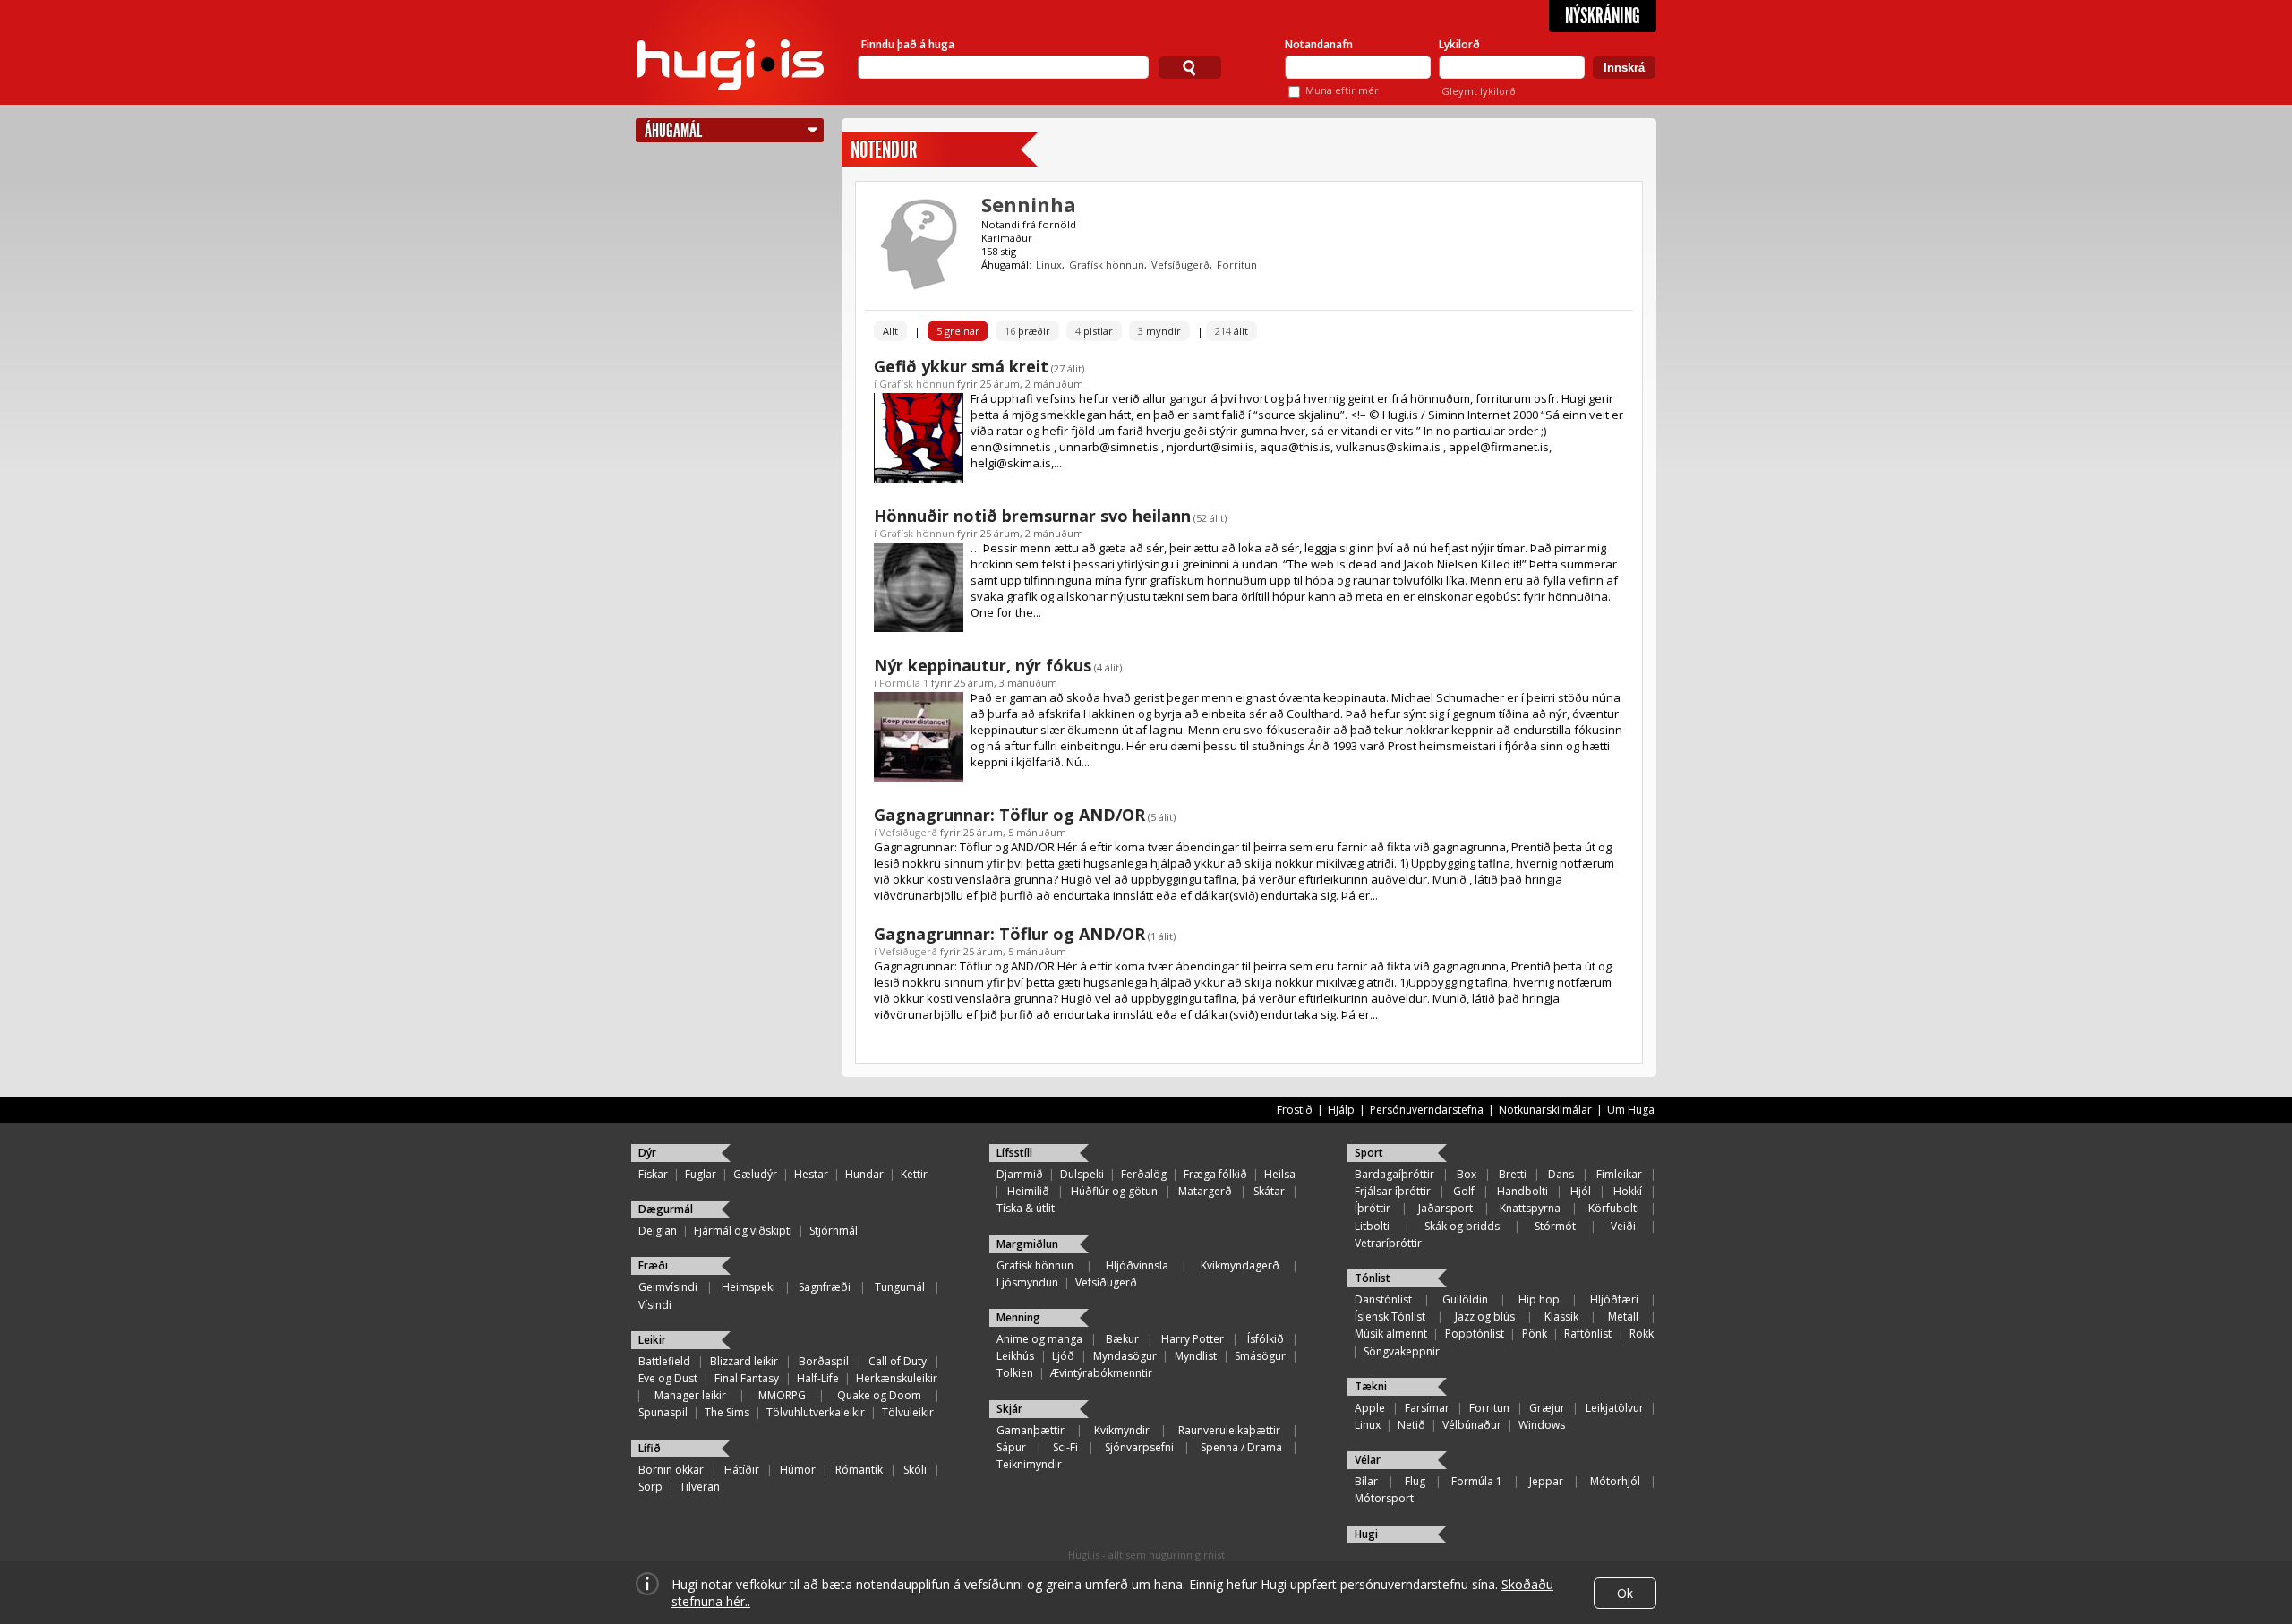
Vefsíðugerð (1180, 265)
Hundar (864, 1174)
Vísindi (655, 1305)
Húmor (798, 1470)
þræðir (1027, 331)
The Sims (727, 1412)
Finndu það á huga (908, 44)
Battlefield (664, 1361)
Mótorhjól (1615, 1481)
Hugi (1366, 1534)
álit (1232, 331)
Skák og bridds (1462, 1226)
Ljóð (1063, 1356)
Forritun (1237, 265)
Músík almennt (1391, 1333)
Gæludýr (755, 1174)
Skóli (915, 1470)
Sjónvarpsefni (1139, 1447)
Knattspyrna (1530, 1208)
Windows (1542, 1425)
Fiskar (653, 1174)
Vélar (1368, 1460)
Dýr (647, 1153)
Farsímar (1427, 1408)
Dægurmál (666, 1209)
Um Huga (1631, 1110)
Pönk (1535, 1333)
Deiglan (658, 1231)
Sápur (1011, 1447)
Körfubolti (1614, 1208)
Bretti (1513, 1174)
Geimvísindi (668, 1287)
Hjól (1581, 1191)
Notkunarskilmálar (1545, 1110)
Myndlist (1196, 1356)
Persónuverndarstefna (1427, 1110)
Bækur (1122, 1339)
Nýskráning (1603, 16)
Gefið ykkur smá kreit (961, 366)
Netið (1411, 1425)
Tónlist (1373, 1278)
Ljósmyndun (1027, 1282)
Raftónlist (1588, 1333)
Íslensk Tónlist (1390, 1316)
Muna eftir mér (1342, 90)
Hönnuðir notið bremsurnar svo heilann (1032, 516)
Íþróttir (1373, 1208)
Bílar (1366, 1481)
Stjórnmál (834, 1231)
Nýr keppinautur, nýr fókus (983, 665)
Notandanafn (1319, 44)
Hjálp (1341, 1110)
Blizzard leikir (744, 1361)
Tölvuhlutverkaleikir (816, 1412)
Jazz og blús (1485, 1316)
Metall (1623, 1316)
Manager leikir (690, 1395)
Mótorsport (1384, 1498)
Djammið (1020, 1174)
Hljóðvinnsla (1137, 1265)
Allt (890, 331)
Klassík (1561, 1316)
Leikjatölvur (1615, 1408)
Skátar (1269, 1191)
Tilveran (700, 1487)
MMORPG (782, 1395)
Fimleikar (1619, 1174)
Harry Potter (1193, 1339)
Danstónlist (1383, 1299)
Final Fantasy (747, 1378)
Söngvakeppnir (1402, 1351)
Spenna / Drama (1241, 1447)
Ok (1625, 1593)
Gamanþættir (1031, 1430)
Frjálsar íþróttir (1393, 1191)
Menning (1018, 1317)
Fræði (653, 1265)
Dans (1561, 1174)
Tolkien (1015, 1373)
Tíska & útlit (1026, 1208)
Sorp (650, 1487)
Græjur (1547, 1408)
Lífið (650, 1448)
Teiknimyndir (1029, 1464)
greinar (958, 331)
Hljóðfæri (1614, 1299)
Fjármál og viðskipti (743, 1231)
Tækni (1371, 1386)
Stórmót (1555, 1226)
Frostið (1295, 1110)
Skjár (1009, 1409)
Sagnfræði (825, 1287)
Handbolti (1522, 1191)
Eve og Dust (668, 1378)
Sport (1369, 1153)
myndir (1159, 331)
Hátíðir (742, 1470)
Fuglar (701, 1174)
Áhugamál (673, 130)
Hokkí (1628, 1191)
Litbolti (1372, 1226)
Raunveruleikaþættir (1229, 1430)
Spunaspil (663, 1412)
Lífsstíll (1014, 1153)
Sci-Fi (1065, 1447)
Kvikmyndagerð (1240, 1265)
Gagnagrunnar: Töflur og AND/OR (1009, 815)
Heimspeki (748, 1287)
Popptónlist (1475, 1333)
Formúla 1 (904, 683)
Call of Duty (898, 1361)
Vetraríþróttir (1388, 1243)
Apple (1370, 1408)
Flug (1415, 1481)
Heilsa (1280, 1174)
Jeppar (1546, 1481)
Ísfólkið (1266, 1339)
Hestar (811, 1174)
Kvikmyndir (1122, 1430)
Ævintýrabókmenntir (1101, 1373)
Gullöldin (1465, 1299)
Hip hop (1539, 1299)
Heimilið (1028, 1191)
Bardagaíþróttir (1394, 1174)
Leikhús (1015, 1356)
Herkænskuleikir (897, 1378)
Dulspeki (1082, 1174)
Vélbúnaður (1472, 1425)
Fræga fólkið (1215, 1174)
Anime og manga (1039, 1339)
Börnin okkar (671, 1470)
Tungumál (900, 1287)
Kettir (914, 1174)
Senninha (1029, 204)
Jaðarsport (1445, 1208)
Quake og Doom (879, 1395)
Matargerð (1205, 1191)
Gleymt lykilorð (1479, 91)
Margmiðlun (1027, 1244)
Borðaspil (824, 1361)
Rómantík (859, 1470)
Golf (1464, 1191)
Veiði (1623, 1226)
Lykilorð (1459, 44)
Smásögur (1260, 1356)
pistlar (1094, 331)
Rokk (1642, 1333)
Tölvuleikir (908, 1412)
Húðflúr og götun (1114, 1191)
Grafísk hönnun (1107, 265)
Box (1467, 1174)
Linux (1049, 265)
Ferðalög (1144, 1174)
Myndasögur (1125, 1356)
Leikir (652, 1340)
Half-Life (818, 1378)
